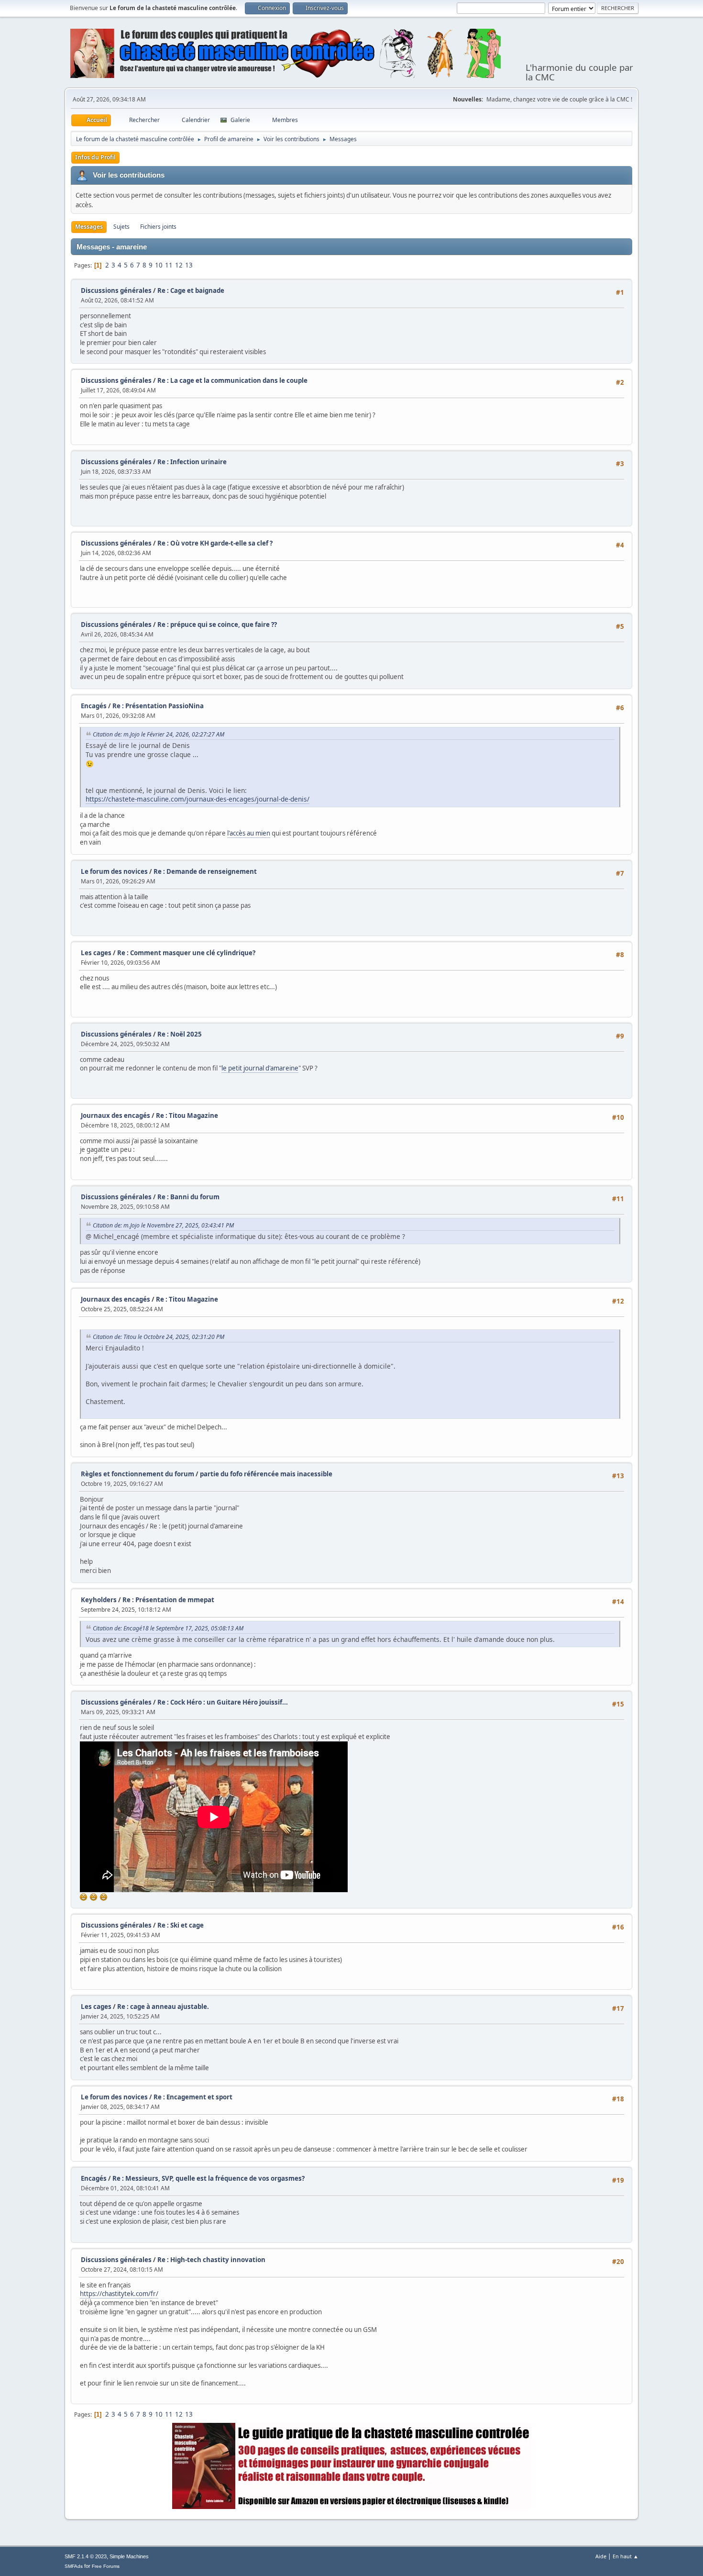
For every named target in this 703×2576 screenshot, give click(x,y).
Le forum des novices (114, 871)
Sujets (121, 227)
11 (169, 265)
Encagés (94, 706)
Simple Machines (129, 2556)
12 (179, 265)
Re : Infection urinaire (192, 462)
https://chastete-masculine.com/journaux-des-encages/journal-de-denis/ (198, 799)
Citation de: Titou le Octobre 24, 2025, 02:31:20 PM (159, 1337)
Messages (89, 227)
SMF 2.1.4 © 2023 (86, 2556)
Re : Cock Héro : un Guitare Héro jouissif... (223, 1702)
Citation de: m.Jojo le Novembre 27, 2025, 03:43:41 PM (163, 1225)
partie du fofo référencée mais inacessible (266, 1474)
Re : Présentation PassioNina (158, 706)
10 (159, 265)
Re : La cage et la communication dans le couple (232, 380)
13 (189, 265)
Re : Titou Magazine (187, 1115)
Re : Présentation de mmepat (168, 1600)
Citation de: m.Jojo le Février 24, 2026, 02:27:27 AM (159, 734)
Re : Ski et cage (181, 1925)
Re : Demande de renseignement (205, 871)
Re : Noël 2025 (180, 1034)
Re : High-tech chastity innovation (211, 2260)
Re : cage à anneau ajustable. (163, 2007)
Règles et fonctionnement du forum (137, 1474)
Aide (601, 2556)
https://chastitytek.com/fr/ (119, 2294)
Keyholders (99, 1600)
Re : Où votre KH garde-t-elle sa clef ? (215, 543)
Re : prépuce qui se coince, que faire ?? (217, 624)
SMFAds (74, 2566)
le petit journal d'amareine (260, 1068)
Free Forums (106, 2566)
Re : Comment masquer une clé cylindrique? (186, 953)
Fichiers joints (158, 227)
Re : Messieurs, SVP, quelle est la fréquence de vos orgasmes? (209, 2178)
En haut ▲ (626, 2556)
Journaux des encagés (115, 1115)
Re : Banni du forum (188, 1197)
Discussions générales (116, 290)
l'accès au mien (249, 833)
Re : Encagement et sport (193, 2097)
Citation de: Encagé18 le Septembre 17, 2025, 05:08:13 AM (168, 1628)
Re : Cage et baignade (191, 290)
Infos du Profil (95, 157)
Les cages (96, 953)
